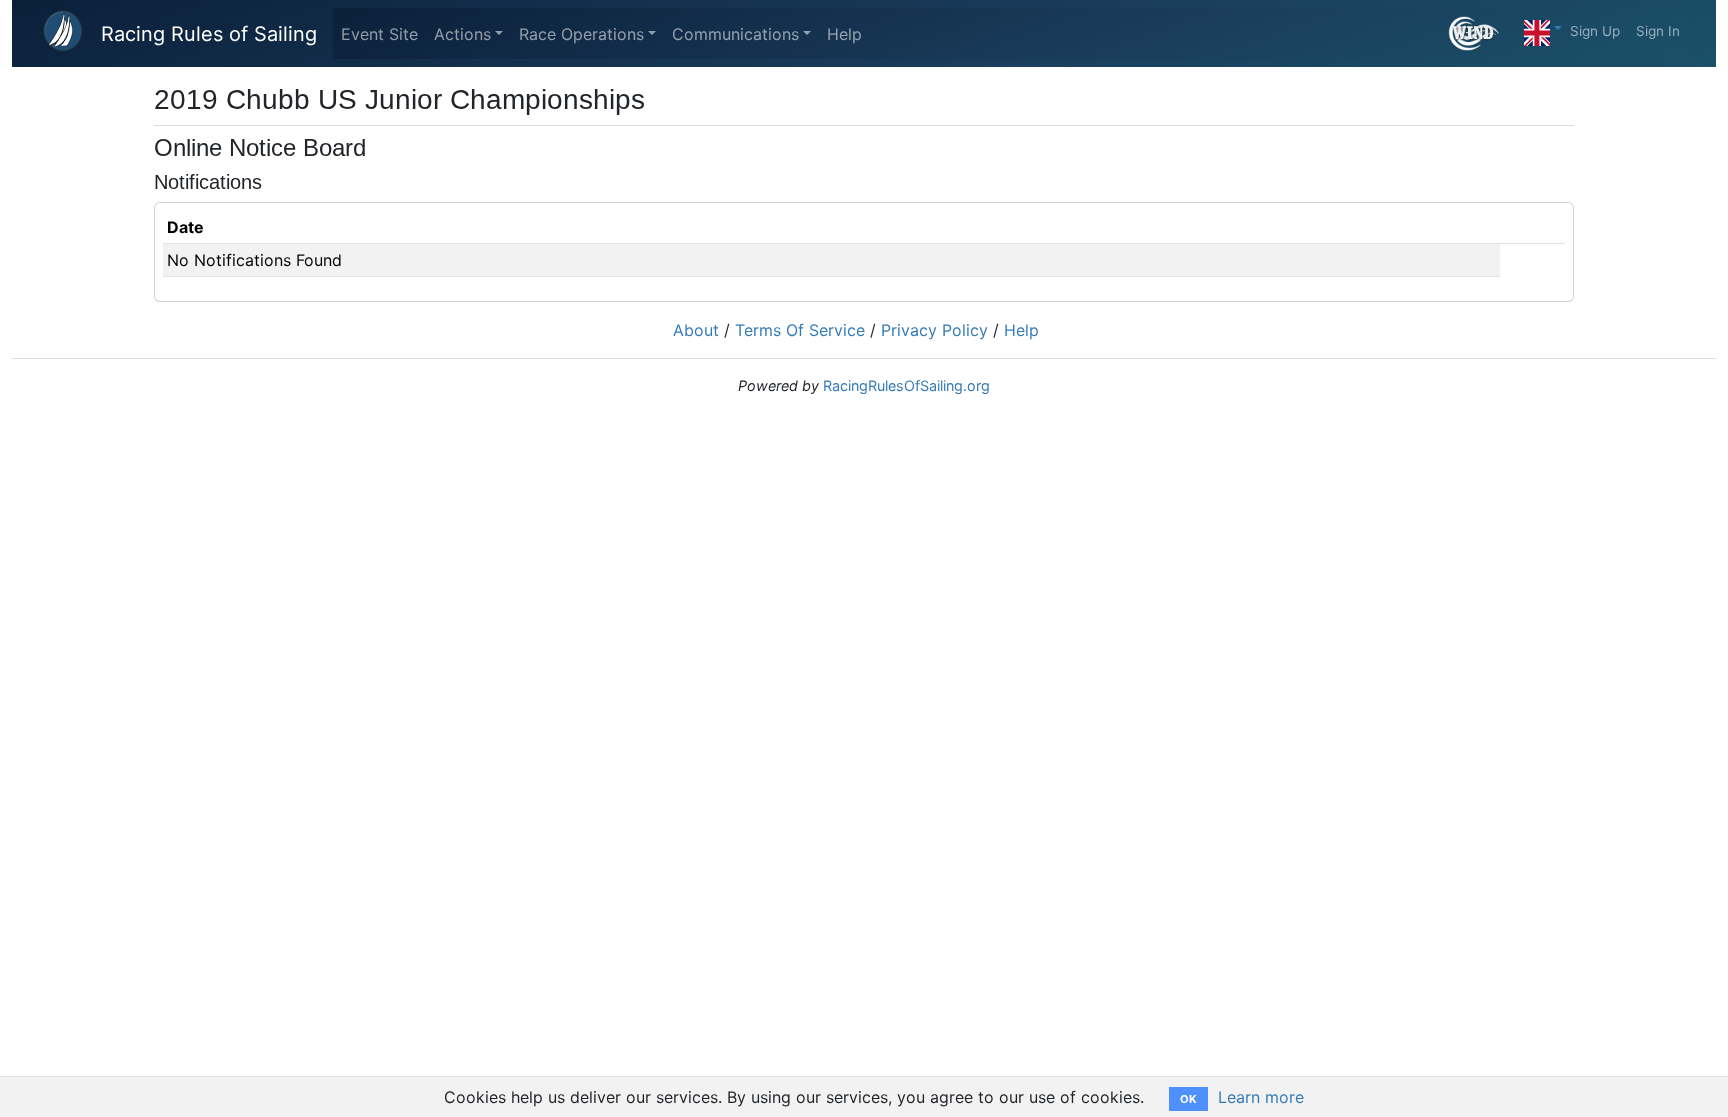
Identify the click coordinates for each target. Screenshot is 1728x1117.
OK (1188, 1099)
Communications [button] (735, 34)
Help (844, 34)
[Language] (1543, 28)
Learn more (1261, 1097)
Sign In (1658, 31)
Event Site (379, 34)
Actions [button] (462, 34)
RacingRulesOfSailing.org (906, 385)
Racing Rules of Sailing (209, 34)
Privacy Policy (934, 330)
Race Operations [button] (581, 34)
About (696, 330)
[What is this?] (1482, 33)
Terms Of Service (800, 330)
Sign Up (1595, 31)
